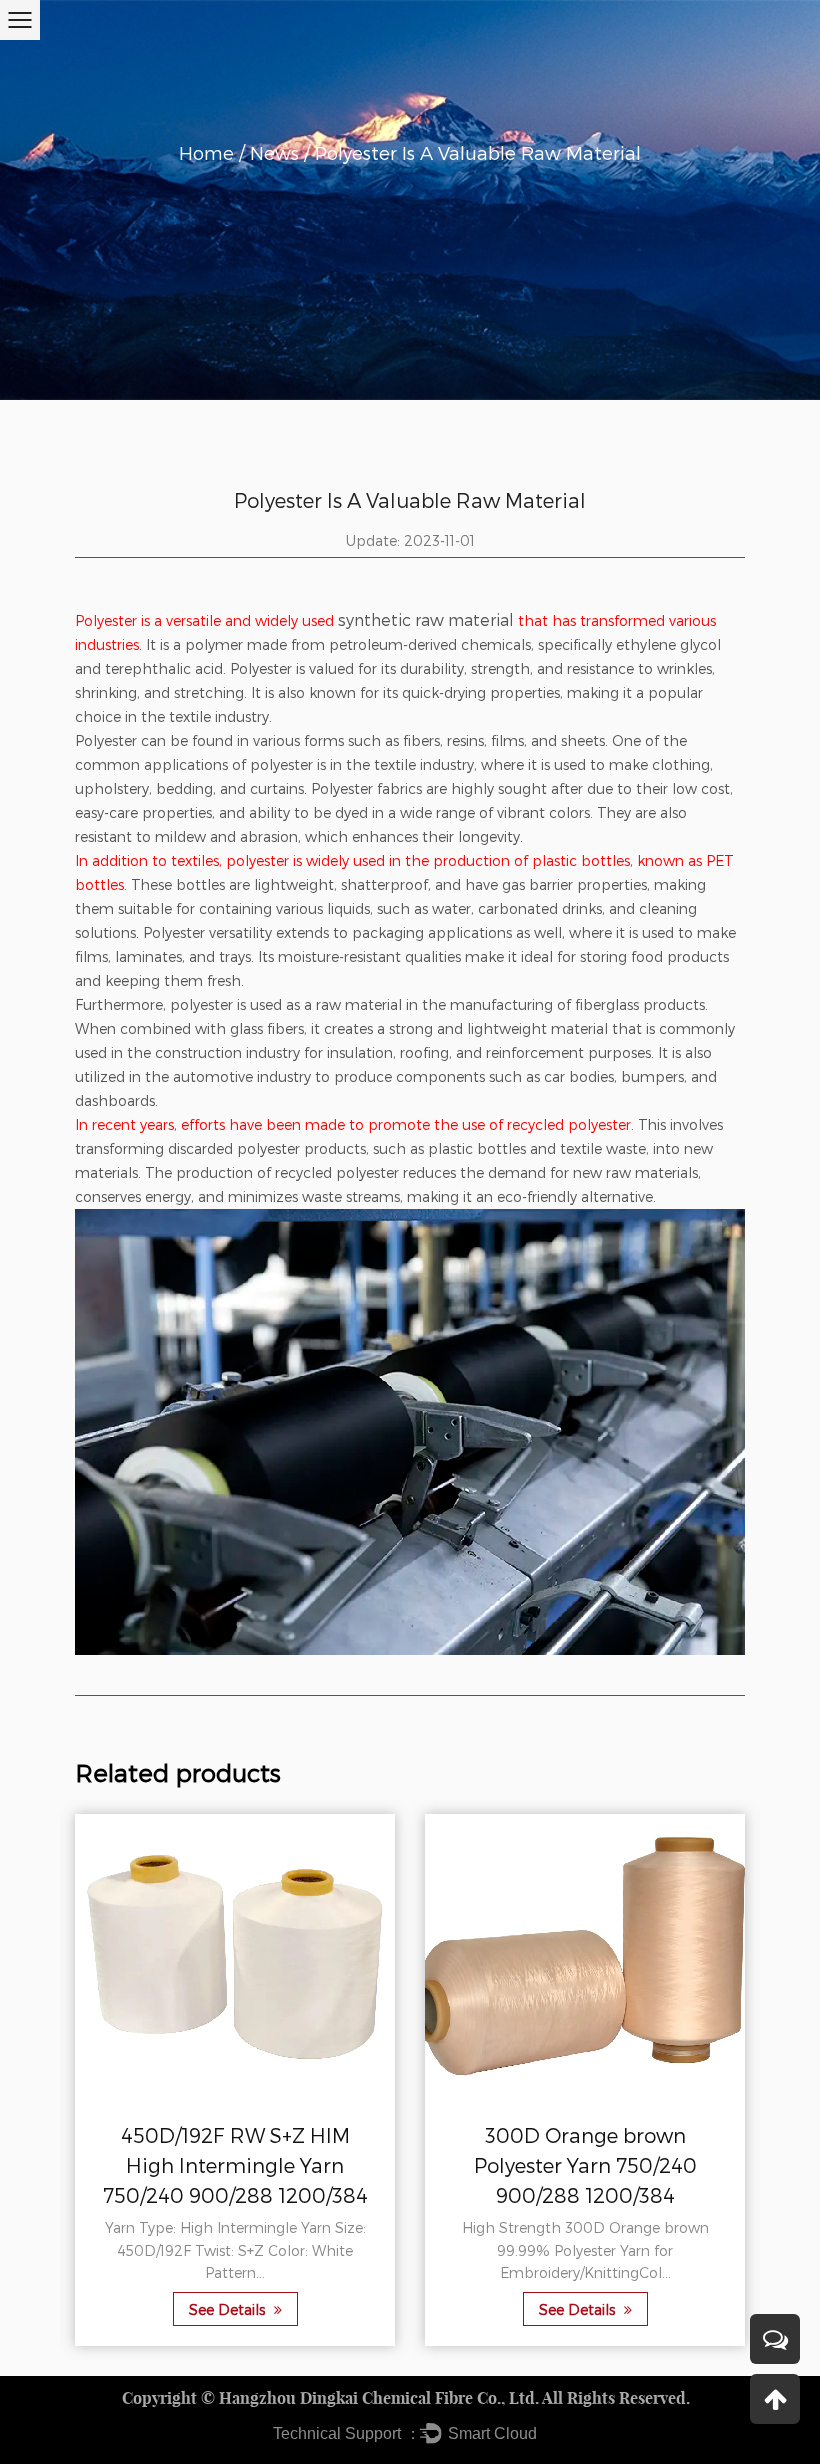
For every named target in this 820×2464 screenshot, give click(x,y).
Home (206, 153)
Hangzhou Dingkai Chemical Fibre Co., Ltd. (379, 2398)
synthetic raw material (426, 619)
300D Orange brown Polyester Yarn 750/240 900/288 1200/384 (585, 2165)
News (274, 153)
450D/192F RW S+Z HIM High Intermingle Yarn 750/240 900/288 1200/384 (235, 2165)
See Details (229, 2309)
